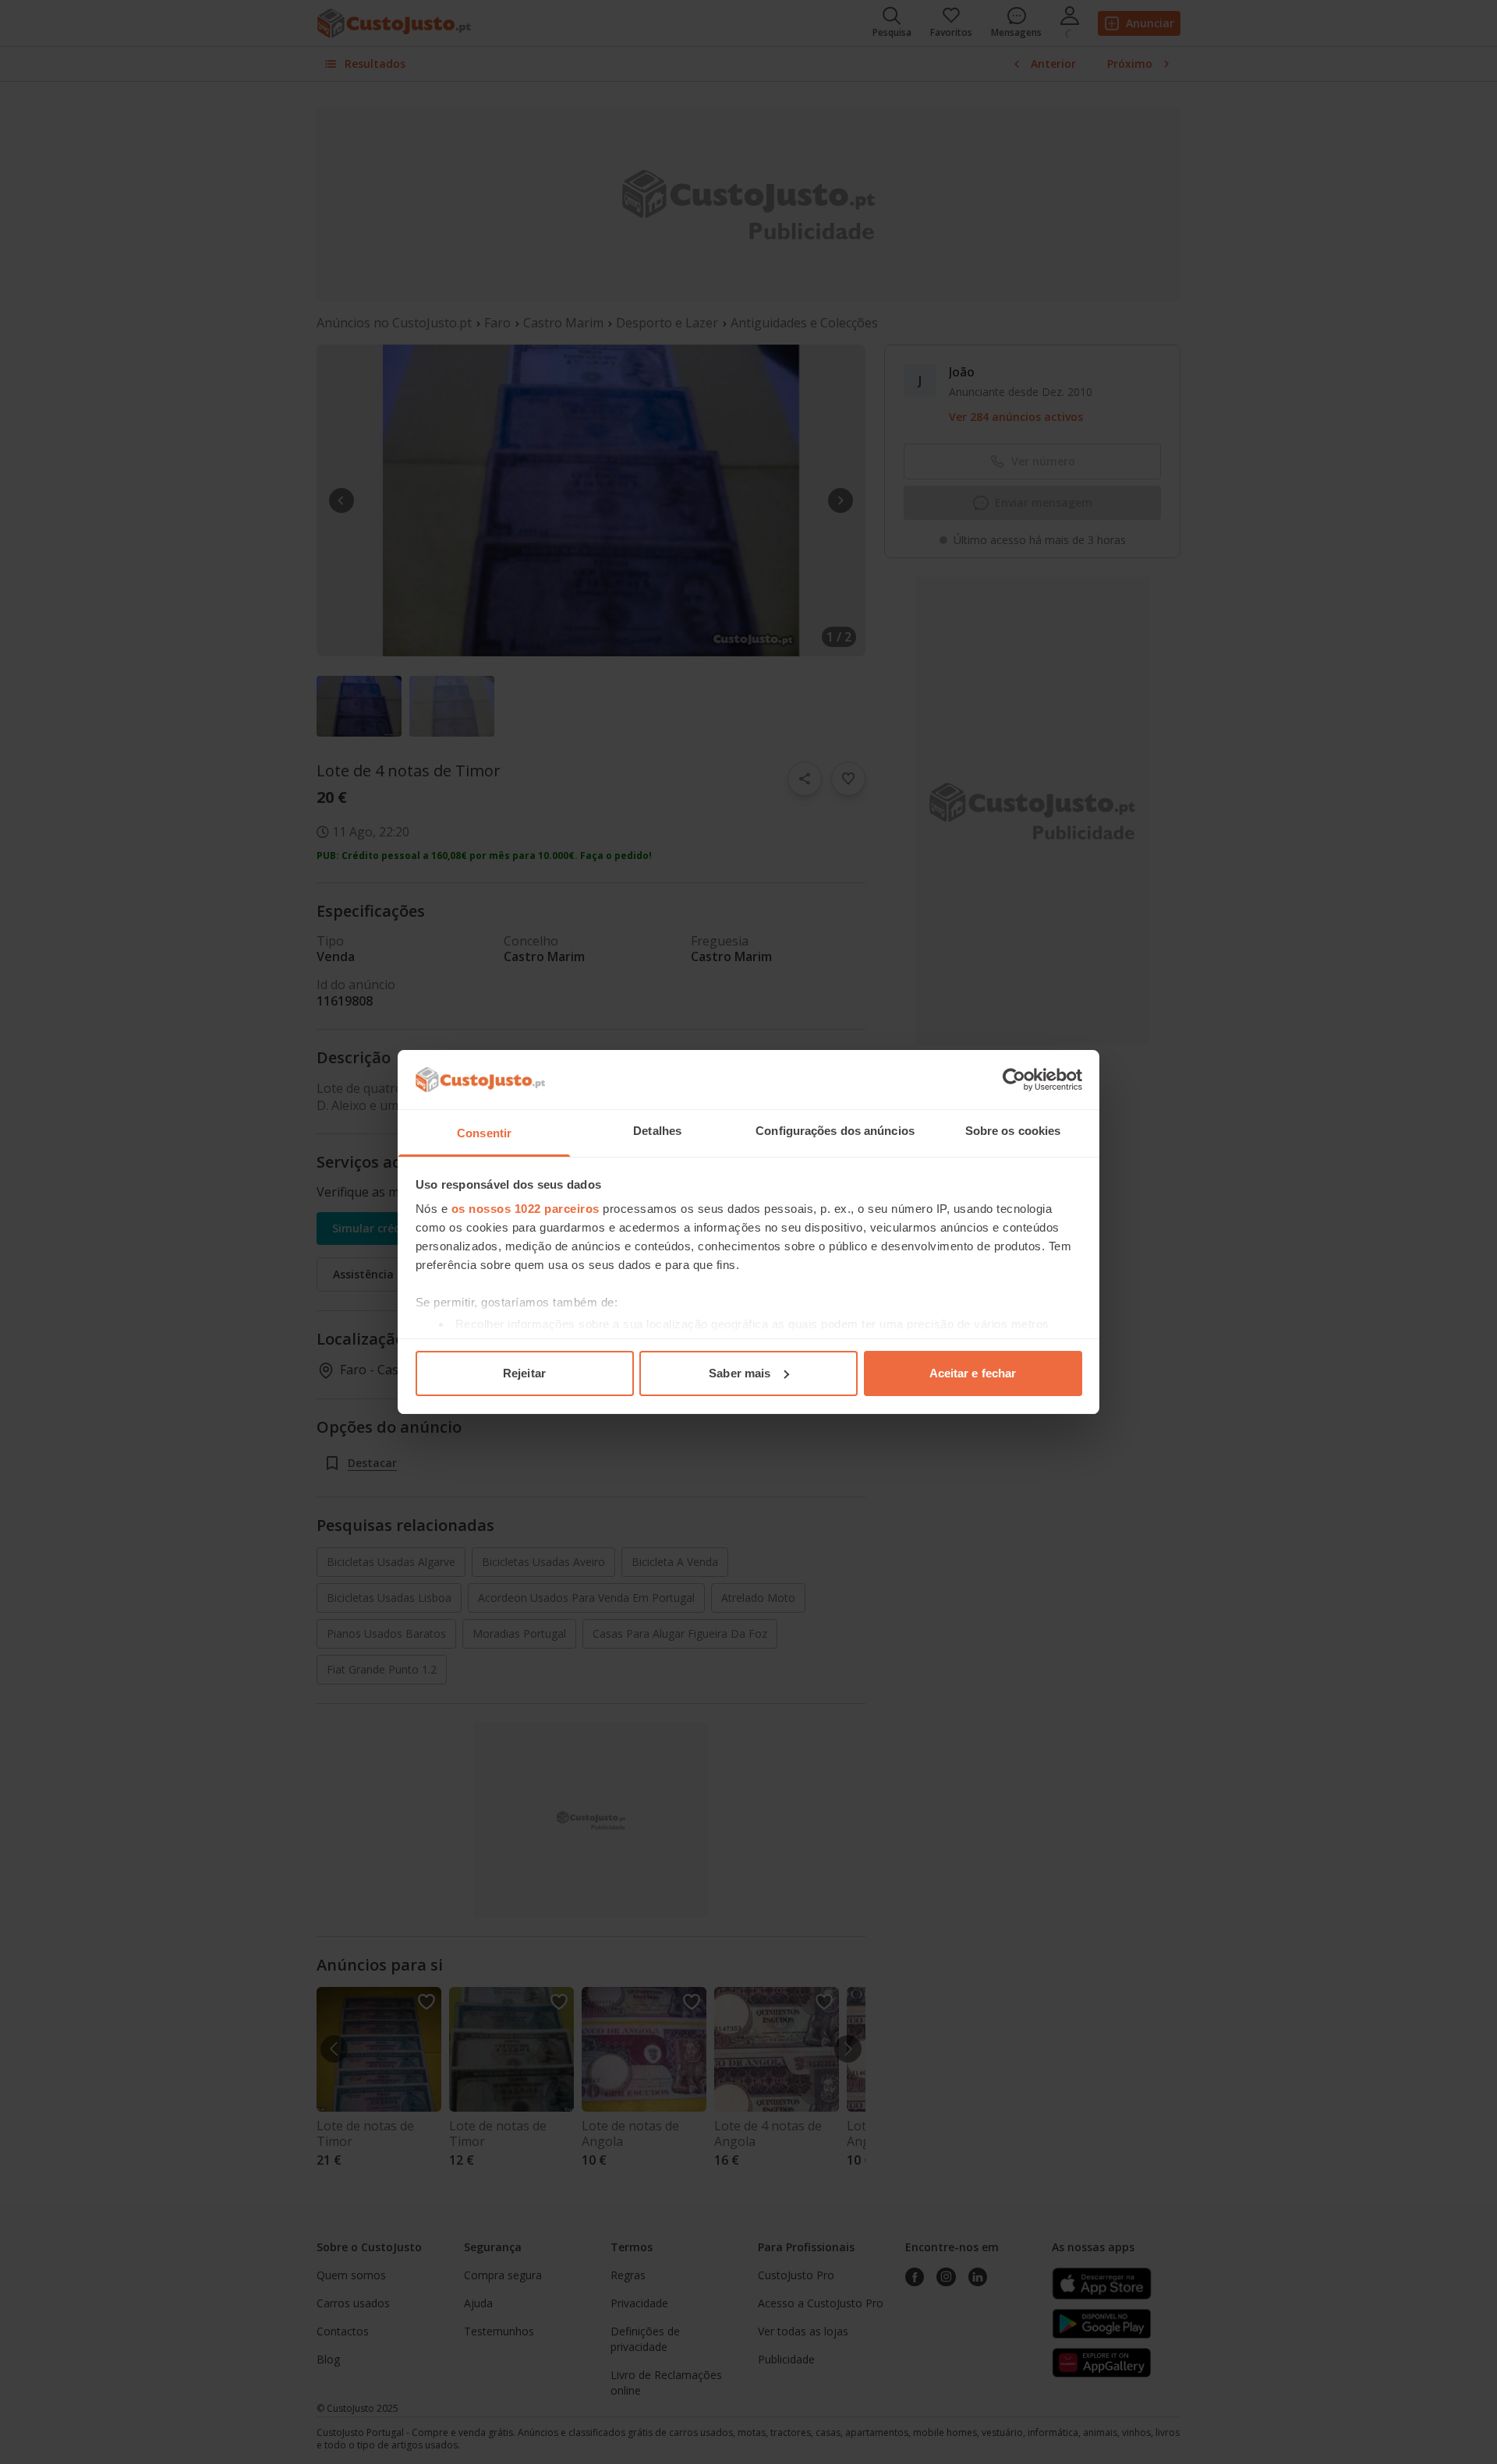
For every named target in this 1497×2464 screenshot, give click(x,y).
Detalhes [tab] (657, 1131)
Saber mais (740, 1373)
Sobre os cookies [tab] (1013, 1131)
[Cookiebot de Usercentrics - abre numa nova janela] (1014, 1080)
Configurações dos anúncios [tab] (835, 1131)
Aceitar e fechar (973, 1373)
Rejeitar (524, 1373)
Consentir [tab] (484, 1133)
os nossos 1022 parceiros (526, 1209)
